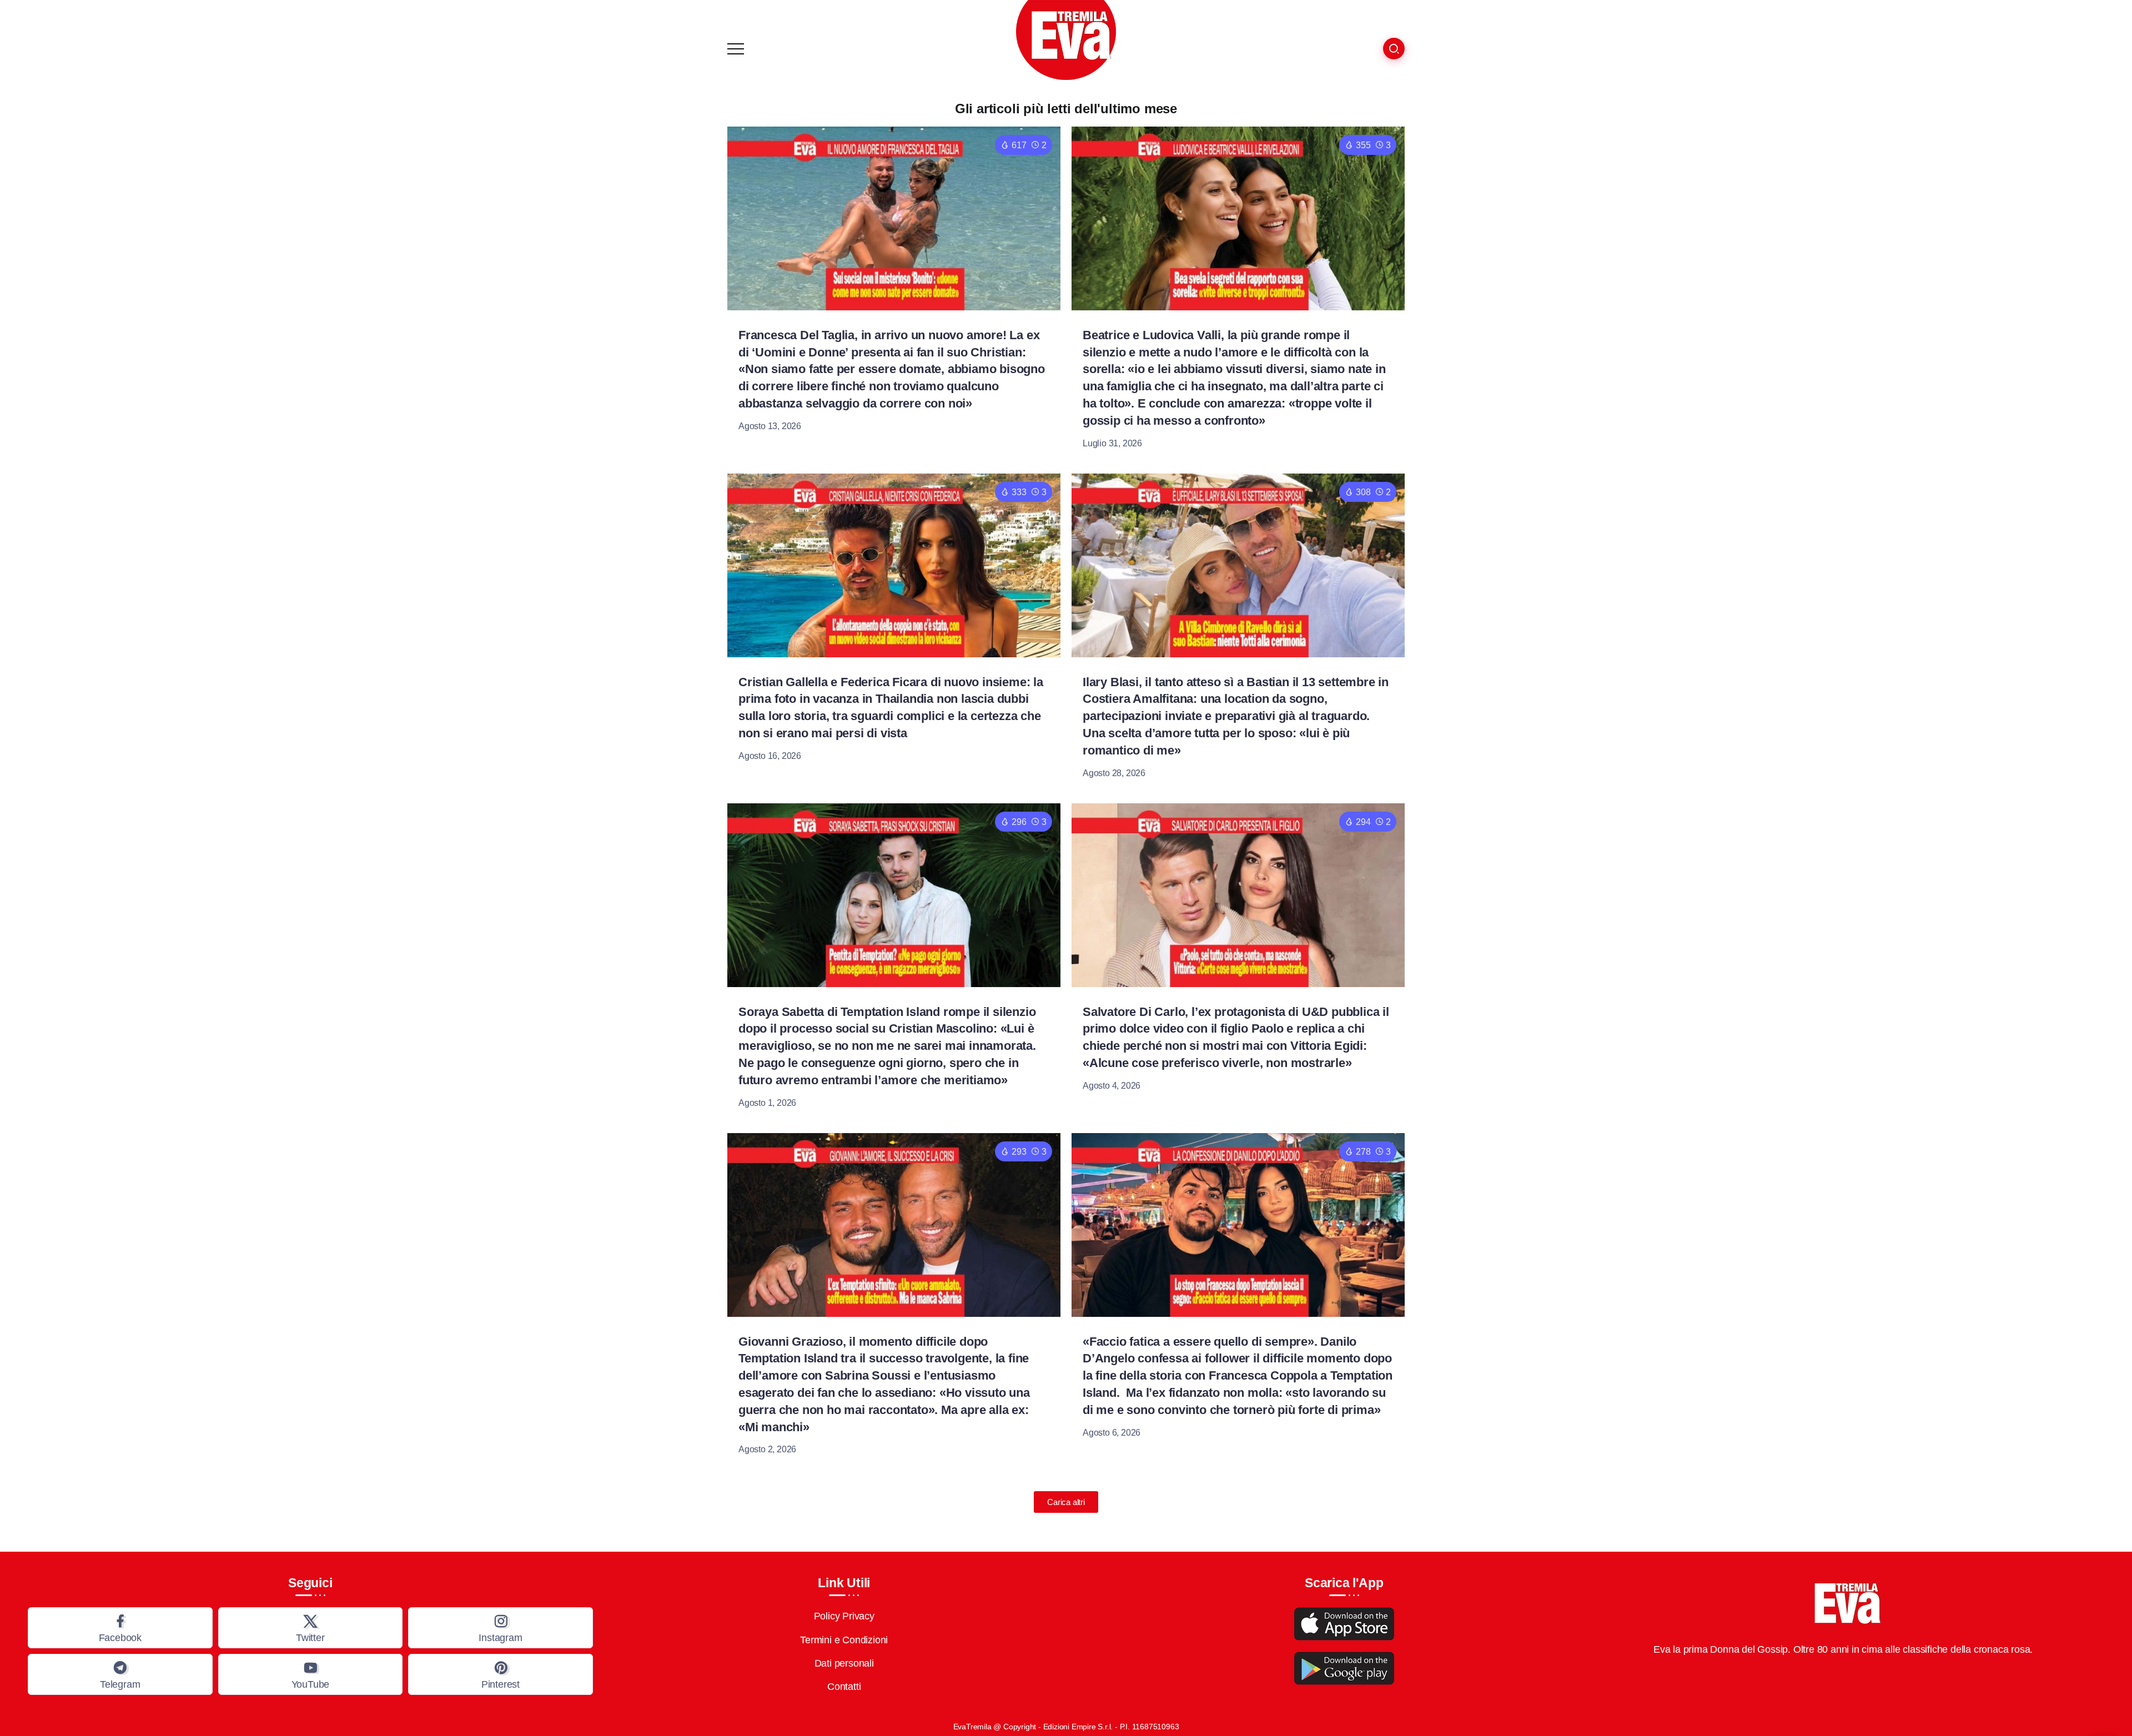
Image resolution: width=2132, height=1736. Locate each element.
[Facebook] (120, 1628)
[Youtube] (311, 1674)
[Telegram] (120, 1674)
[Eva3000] (1066, 39)
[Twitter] (311, 1628)
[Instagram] (501, 1628)
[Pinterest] (501, 1674)
